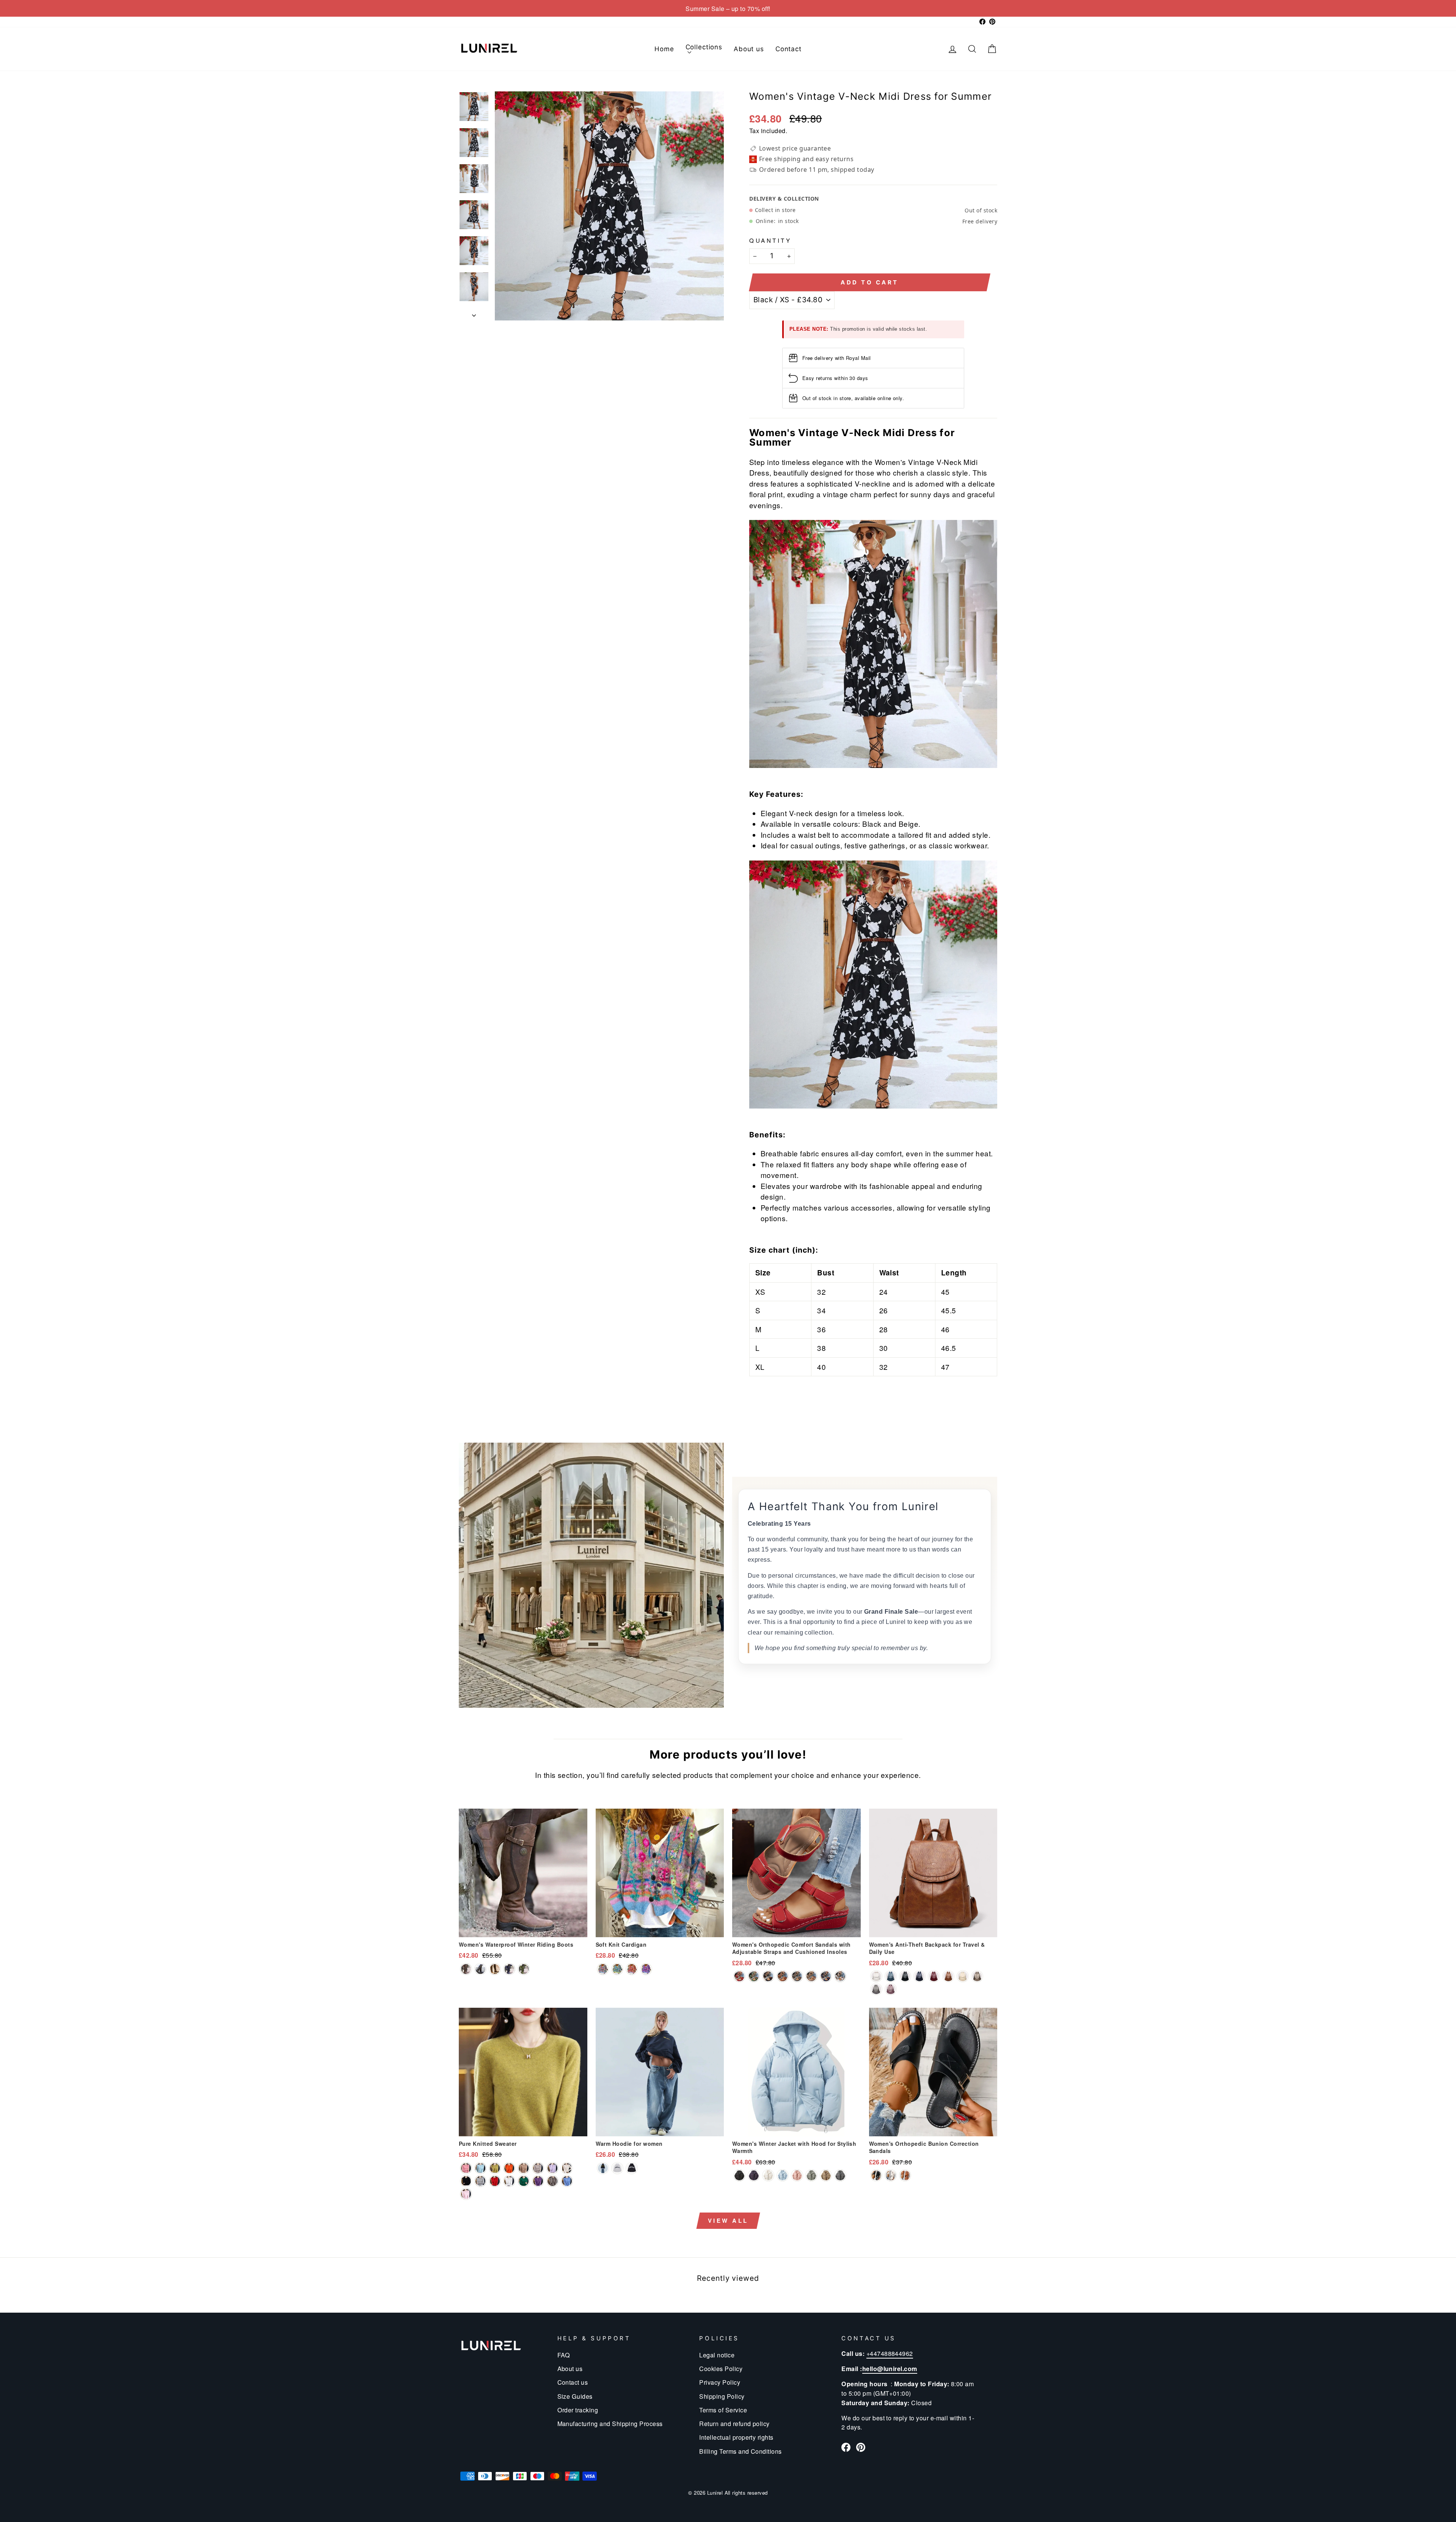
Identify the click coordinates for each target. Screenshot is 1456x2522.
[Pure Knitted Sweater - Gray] (480, 2181)
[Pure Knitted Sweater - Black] (466, 2181)
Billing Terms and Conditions (740, 2451)
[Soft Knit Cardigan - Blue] (603, 1969)
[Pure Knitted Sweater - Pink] (466, 2168)
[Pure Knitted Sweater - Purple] (538, 2181)
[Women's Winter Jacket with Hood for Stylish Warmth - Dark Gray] (840, 2175)
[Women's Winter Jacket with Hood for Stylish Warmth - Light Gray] (811, 2175)
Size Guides (575, 2396)
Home (664, 49)
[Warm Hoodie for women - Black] (632, 2168)
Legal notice (717, 2355)
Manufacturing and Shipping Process (610, 2423)
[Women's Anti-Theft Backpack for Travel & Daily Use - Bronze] (977, 1976)
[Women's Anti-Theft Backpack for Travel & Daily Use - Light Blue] (891, 1976)
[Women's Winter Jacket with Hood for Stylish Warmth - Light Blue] (783, 2175)
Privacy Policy (720, 2382)
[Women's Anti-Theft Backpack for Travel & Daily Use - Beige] (963, 1976)
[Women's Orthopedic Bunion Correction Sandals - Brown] (905, 2175)
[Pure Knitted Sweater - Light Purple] (552, 2168)
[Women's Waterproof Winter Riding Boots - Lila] (509, 1969)
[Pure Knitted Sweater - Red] (495, 2181)
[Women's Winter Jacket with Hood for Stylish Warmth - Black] (739, 2175)
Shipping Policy (722, 2396)
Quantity (770, 240)
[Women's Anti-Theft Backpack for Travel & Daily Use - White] (876, 1976)
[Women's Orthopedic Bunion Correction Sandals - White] (891, 2175)
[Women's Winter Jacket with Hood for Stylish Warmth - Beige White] (768, 2175)
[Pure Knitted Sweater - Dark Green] (480, 2168)
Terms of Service (723, 2410)
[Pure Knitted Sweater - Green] (524, 2181)
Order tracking (578, 2410)
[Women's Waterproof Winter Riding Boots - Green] (524, 1969)
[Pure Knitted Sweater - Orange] (509, 2168)
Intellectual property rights (736, 2437)
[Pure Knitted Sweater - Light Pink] (466, 2194)
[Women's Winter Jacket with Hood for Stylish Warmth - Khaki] (826, 2175)
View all (728, 2220)
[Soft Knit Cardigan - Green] (617, 1969)
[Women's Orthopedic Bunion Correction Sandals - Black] (876, 2175)
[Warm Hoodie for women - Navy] (603, 2168)
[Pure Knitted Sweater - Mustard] (495, 2168)
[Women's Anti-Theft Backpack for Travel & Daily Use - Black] (905, 1976)
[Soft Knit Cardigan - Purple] (646, 1969)
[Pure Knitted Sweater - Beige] (567, 2168)
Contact (788, 49)
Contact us (573, 2382)
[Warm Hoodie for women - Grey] (617, 2168)
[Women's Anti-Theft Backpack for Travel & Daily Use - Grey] (876, 1989)
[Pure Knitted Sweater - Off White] (538, 2168)
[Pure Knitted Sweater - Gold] (524, 2168)
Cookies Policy (721, 2368)
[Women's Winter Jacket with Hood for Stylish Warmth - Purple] (754, 2175)
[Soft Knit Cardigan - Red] (632, 1969)
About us (749, 49)
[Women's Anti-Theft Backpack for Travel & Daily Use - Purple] (891, 1989)
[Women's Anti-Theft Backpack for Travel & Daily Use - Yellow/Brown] (948, 1976)
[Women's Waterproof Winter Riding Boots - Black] (480, 1969)
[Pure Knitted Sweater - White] (509, 2181)
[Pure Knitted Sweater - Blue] (567, 2181)
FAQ (564, 2355)
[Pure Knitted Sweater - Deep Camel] (552, 2181)
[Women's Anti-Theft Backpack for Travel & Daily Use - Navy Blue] (919, 1976)
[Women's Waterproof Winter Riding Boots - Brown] (495, 1969)
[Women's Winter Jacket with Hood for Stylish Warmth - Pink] (797, 2175)
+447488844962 (890, 2353)
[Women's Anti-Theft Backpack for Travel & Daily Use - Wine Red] (934, 1976)
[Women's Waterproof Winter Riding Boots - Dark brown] (466, 1969)
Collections (704, 47)
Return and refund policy (734, 2423)
